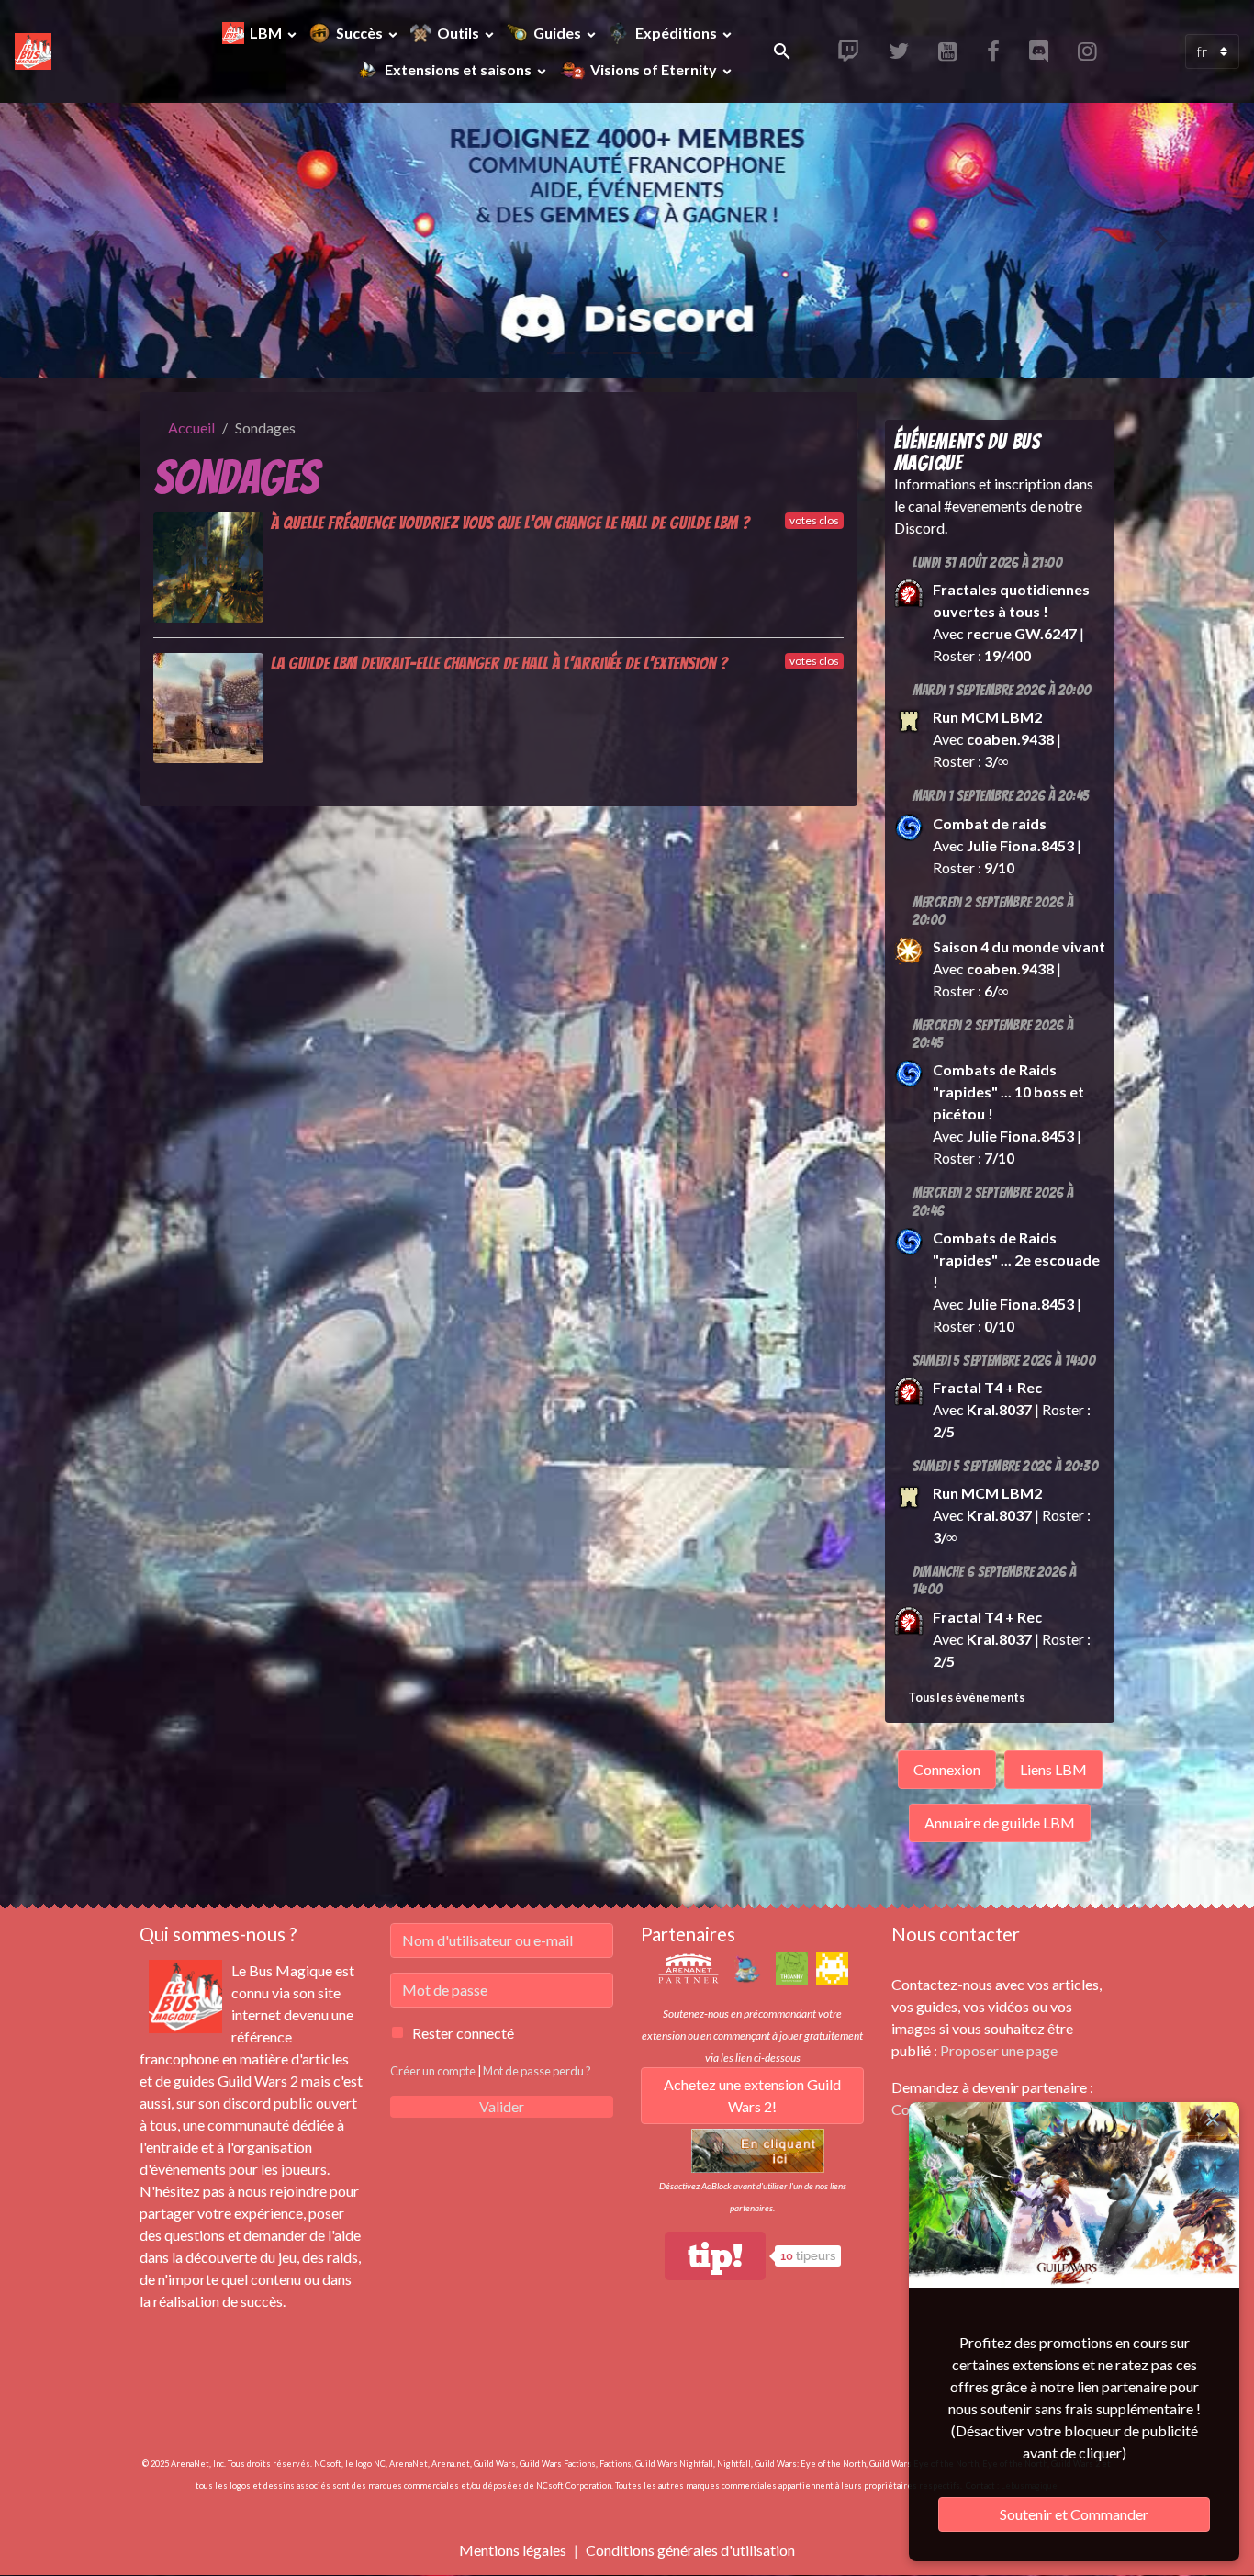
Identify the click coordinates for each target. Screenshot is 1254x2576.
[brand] (33, 51)
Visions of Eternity (654, 69)
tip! (715, 2256)
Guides (559, 33)
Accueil (191, 427)
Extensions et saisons (459, 69)
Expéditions (677, 33)
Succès (361, 33)
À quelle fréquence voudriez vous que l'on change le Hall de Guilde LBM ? (510, 523)
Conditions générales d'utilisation (690, 2550)
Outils (459, 33)
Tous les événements (966, 1697)
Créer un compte (433, 2071)
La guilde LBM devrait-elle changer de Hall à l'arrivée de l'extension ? (499, 663)
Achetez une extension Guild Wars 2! (752, 2095)
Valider (502, 2106)
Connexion (947, 1769)
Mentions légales (513, 2550)
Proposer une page (999, 2050)
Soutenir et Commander (1074, 2514)
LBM (267, 33)
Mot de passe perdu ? (537, 2071)
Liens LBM (1053, 1769)
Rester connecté (463, 2033)
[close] (1213, 2120)
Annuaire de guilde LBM (1000, 1822)
